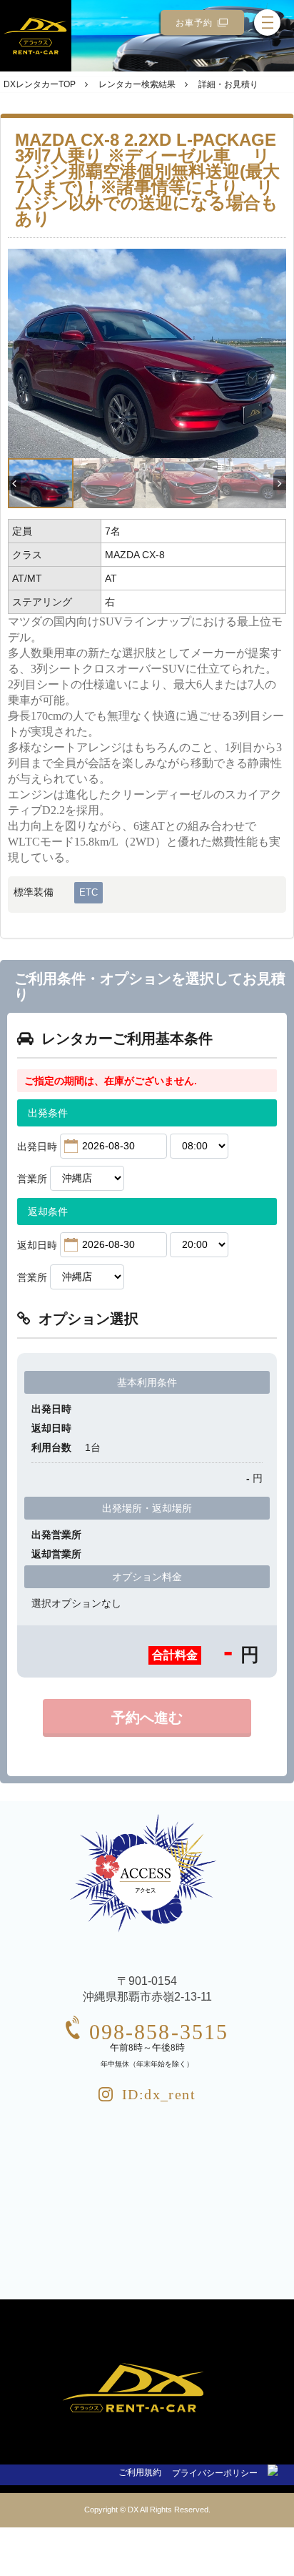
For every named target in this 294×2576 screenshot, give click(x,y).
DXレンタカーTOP (40, 84)
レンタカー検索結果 (137, 84)
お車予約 (194, 23)
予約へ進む (147, 1718)
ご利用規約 (140, 2472)
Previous (14, 482)
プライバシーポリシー (215, 2473)
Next (280, 482)
